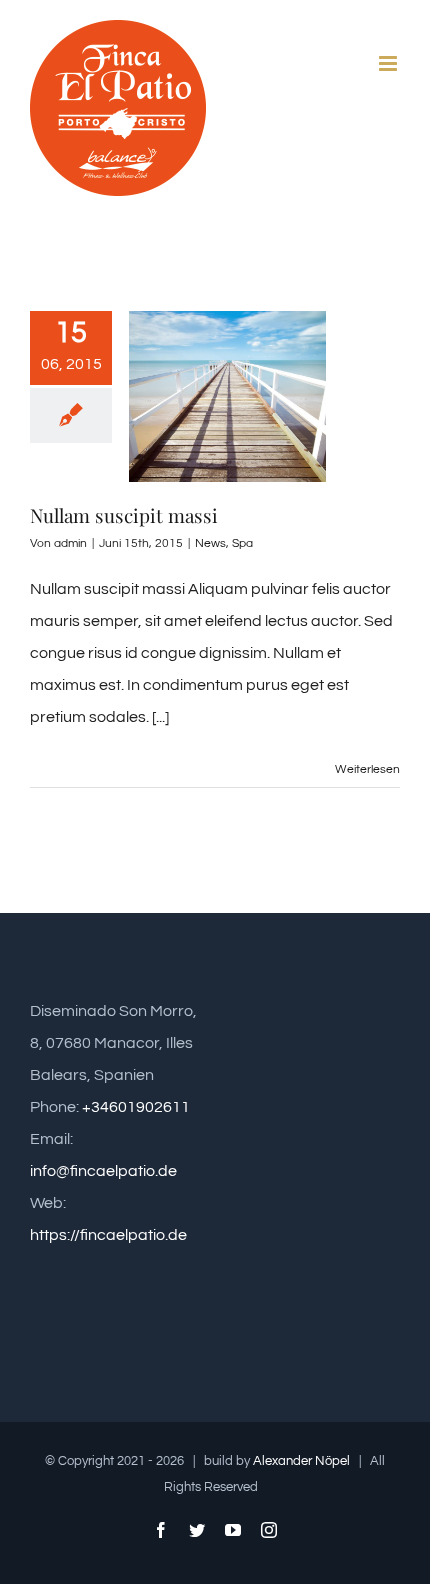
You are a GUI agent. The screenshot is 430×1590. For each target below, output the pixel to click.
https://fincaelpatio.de (108, 1235)
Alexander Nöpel (301, 1461)
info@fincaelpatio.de (103, 1171)
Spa (242, 543)
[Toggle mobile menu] (389, 63)
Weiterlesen (367, 769)
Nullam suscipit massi (124, 515)
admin (70, 543)
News (210, 543)
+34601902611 (136, 1107)
